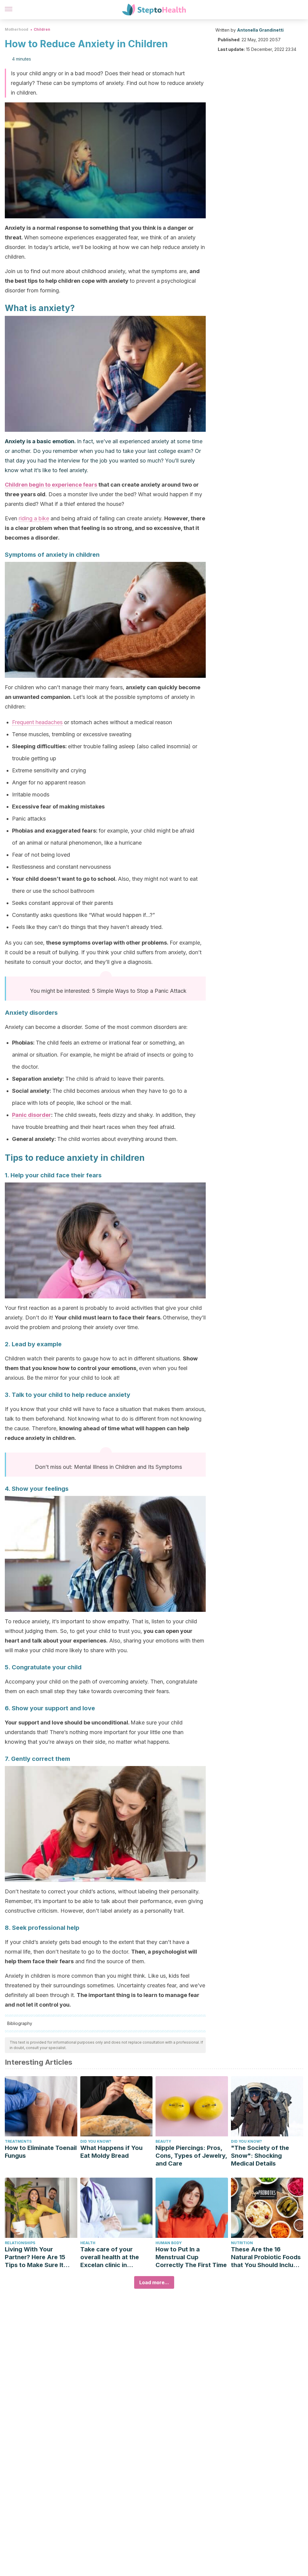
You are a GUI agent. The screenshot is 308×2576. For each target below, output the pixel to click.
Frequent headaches (37, 722)
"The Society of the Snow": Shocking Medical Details (260, 2156)
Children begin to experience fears (51, 485)
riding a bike (34, 518)
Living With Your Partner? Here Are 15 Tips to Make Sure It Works (35, 2257)
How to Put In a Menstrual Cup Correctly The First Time (191, 2257)
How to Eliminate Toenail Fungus (41, 2152)
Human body (169, 2243)
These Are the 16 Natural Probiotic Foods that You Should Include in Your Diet (266, 2257)
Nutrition (242, 2243)
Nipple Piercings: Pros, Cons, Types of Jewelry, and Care (191, 2156)
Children (42, 29)
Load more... (154, 2282)
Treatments (18, 2141)
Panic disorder (32, 1115)
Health (88, 2243)
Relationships (20, 2243)
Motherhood (17, 29)
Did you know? (96, 2141)
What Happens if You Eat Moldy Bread (111, 2152)
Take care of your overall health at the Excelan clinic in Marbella (110, 2257)
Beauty (163, 2141)
